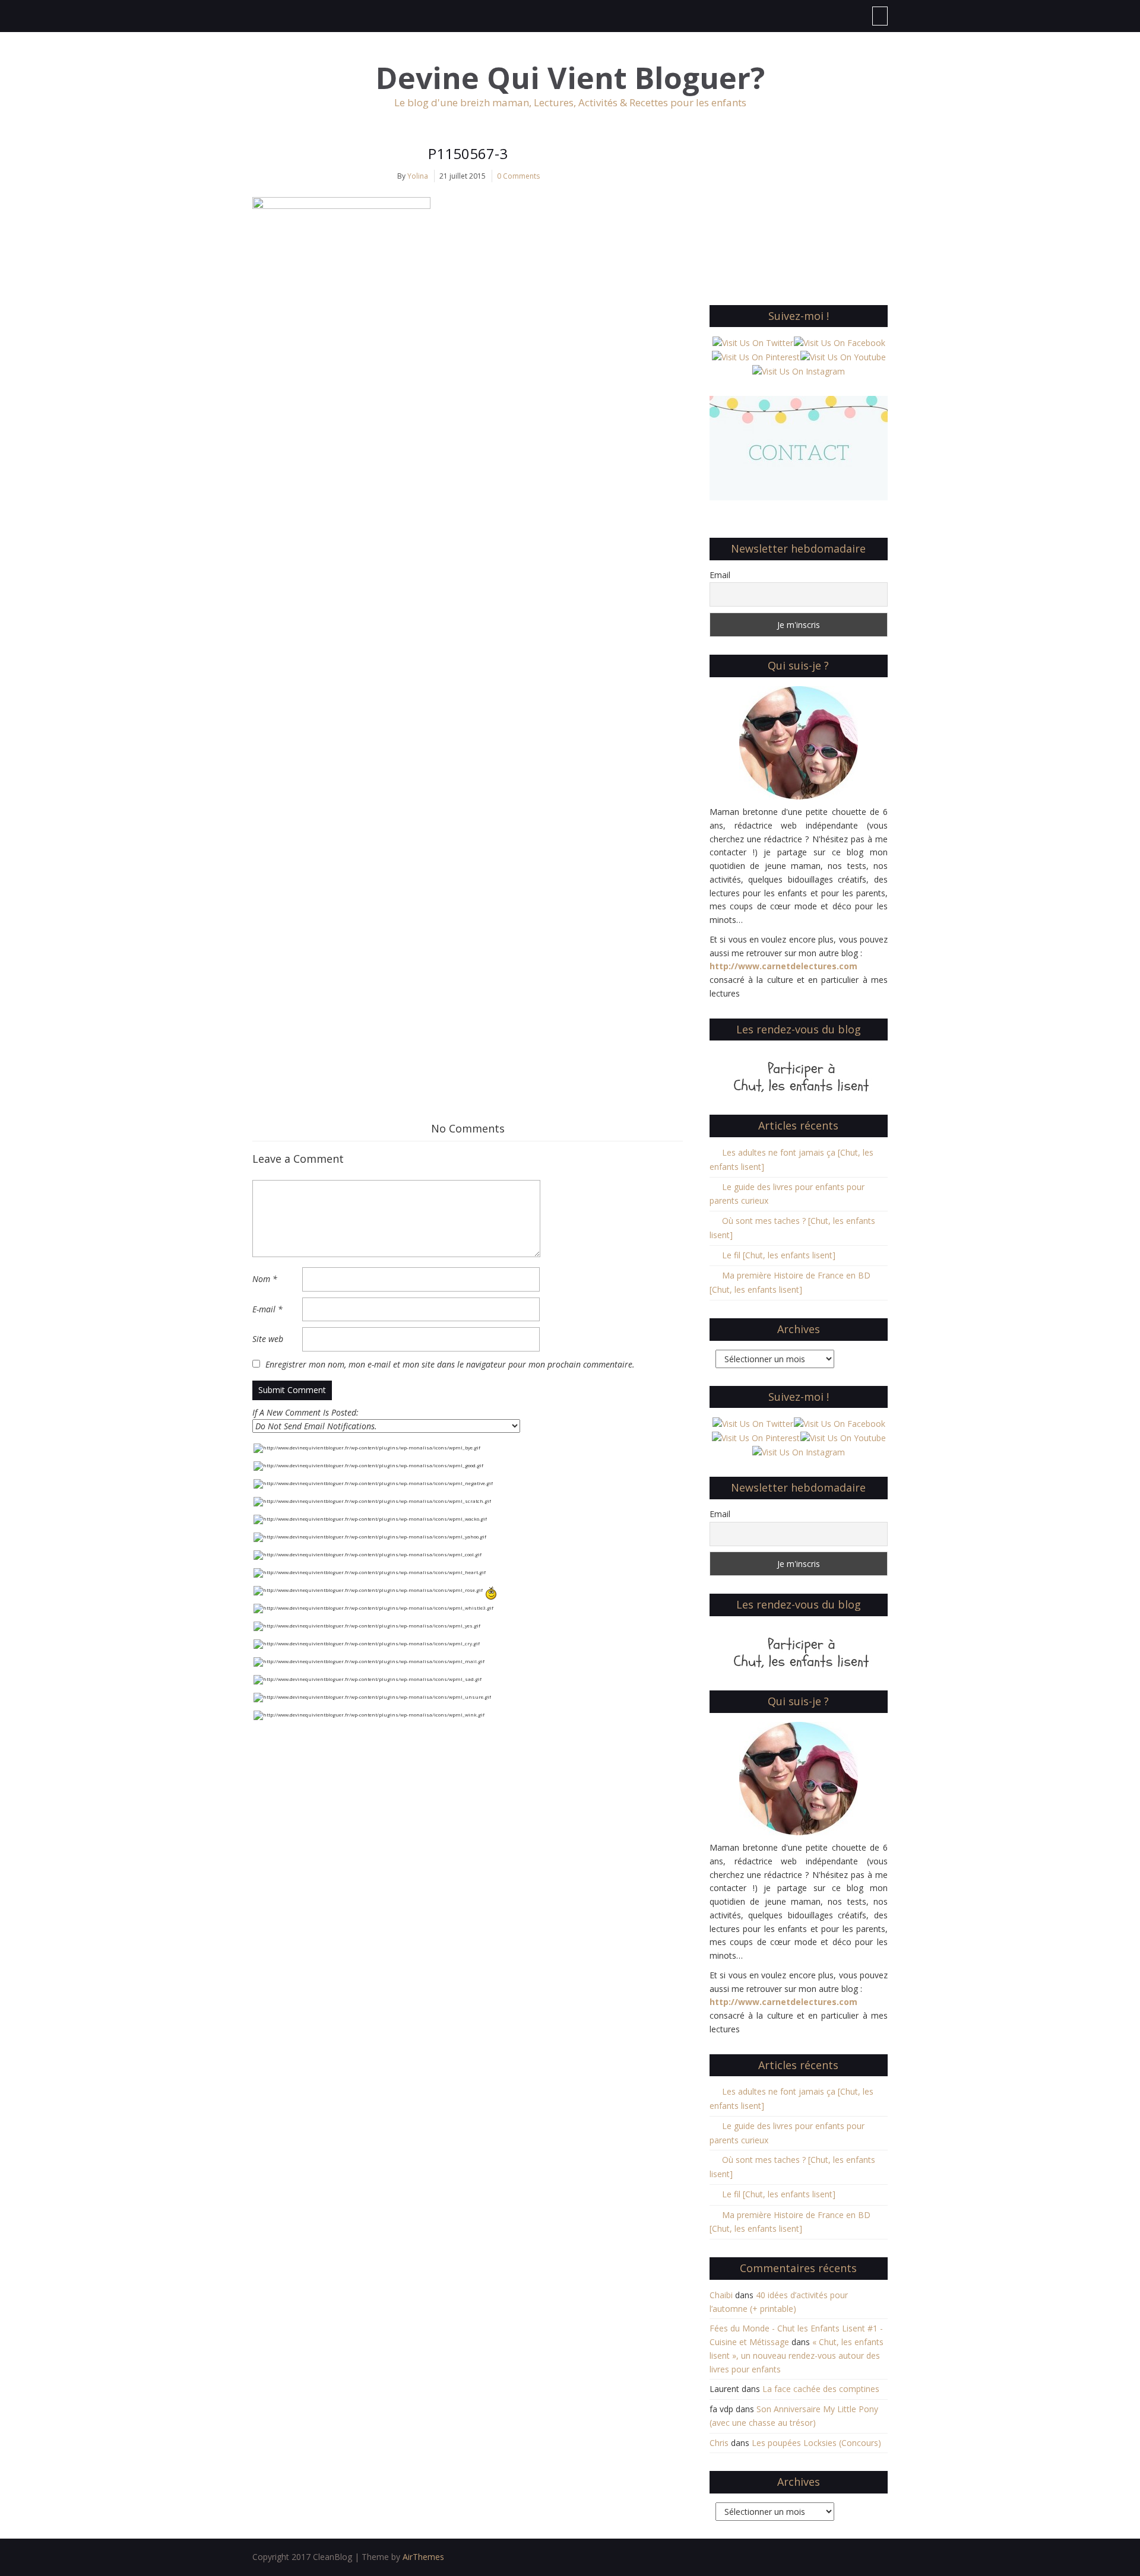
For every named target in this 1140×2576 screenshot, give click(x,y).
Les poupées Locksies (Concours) (816, 2443)
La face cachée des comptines (821, 2389)
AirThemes (423, 2557)
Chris (719, 2443)
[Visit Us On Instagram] (798, 371)
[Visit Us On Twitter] (753, 342)
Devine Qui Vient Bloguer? (570, 78)
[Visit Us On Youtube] (843, 356)
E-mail (267, 1309)
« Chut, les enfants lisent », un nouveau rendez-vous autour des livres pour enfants (797, 2355)
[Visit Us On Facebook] (839, 342)
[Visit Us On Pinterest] (756, 356)
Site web (268, 1339)
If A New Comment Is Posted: (305, 1412)
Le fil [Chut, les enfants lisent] (779, 1255)
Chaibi (721, 2295)
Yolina (418, 176)
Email (720, 575)
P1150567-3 (468, 153)
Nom (265, 1279)
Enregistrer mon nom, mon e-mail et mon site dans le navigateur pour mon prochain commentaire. (450, 1364)
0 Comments (518, 176)
